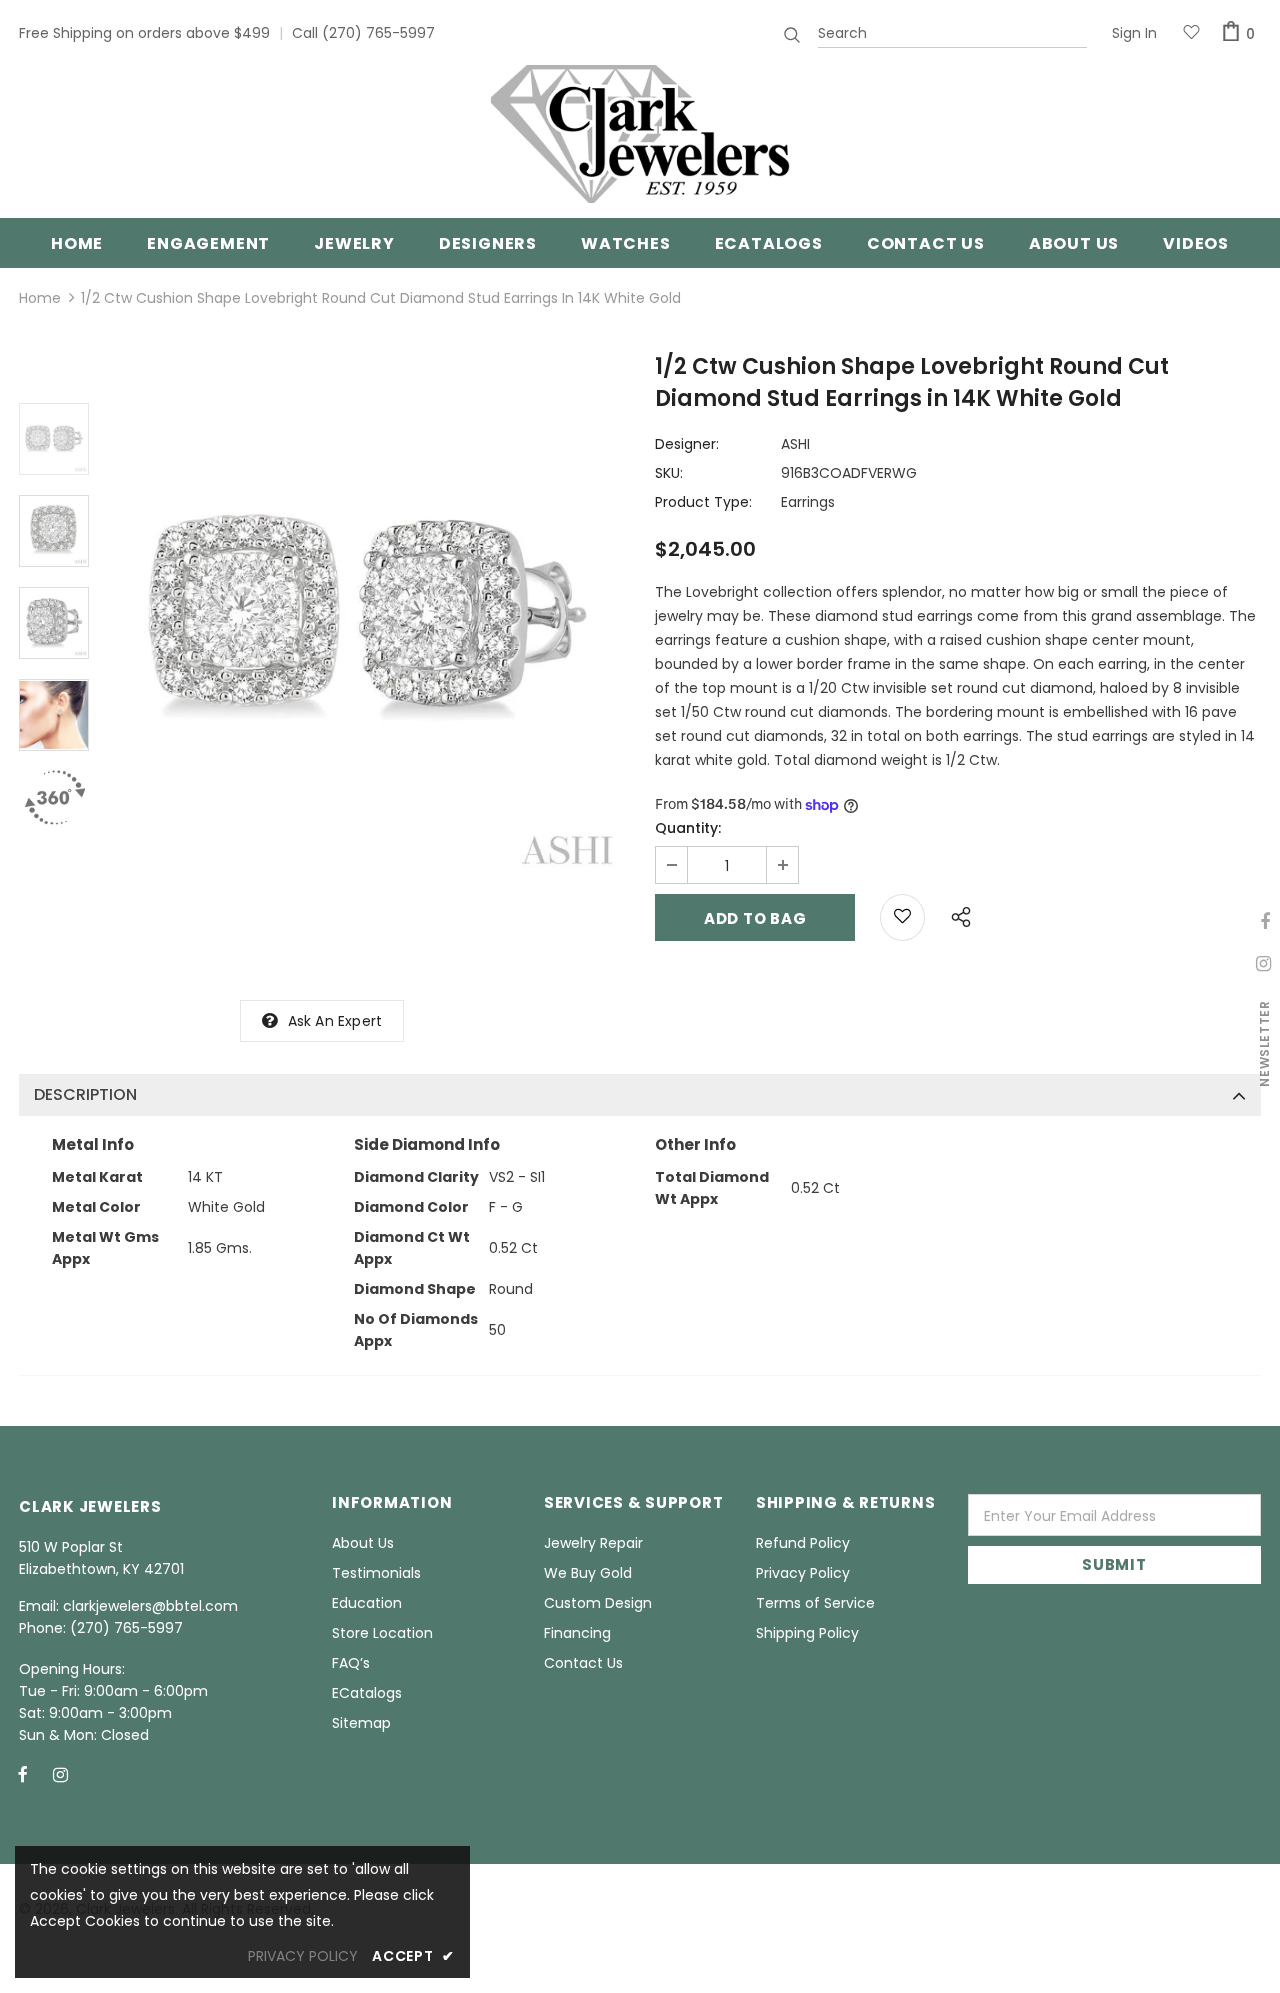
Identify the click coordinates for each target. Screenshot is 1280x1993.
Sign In (1134, 33)
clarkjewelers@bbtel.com (150, 1606)
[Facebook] (23, 1774)
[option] (367, 619)
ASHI (795, 444)
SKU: (669, 473)
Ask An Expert (335, 1021)
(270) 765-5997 (378, 33)
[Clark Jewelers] (640, 134)
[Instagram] (60, 1774)
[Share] (955, 914)
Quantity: (688, 828)
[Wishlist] (902, 917)
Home (40, 298)
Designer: (687, 444)
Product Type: (703, 502)
